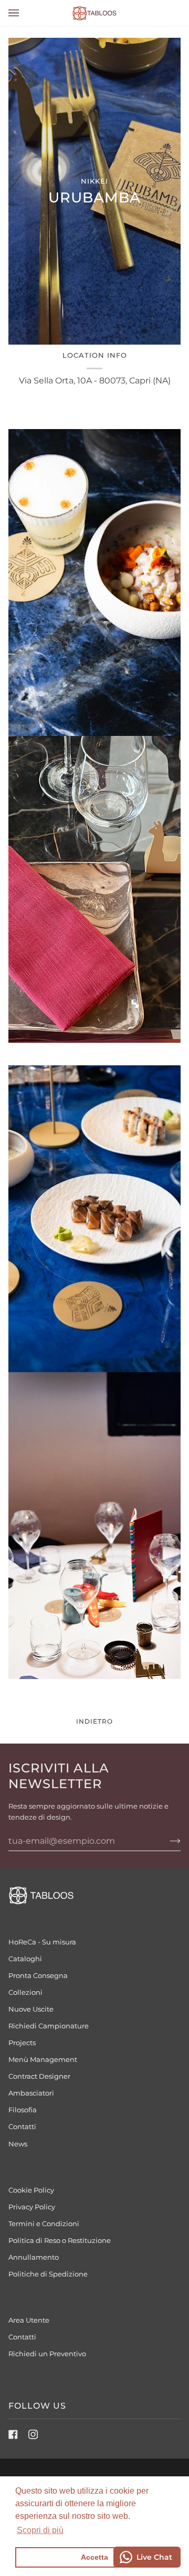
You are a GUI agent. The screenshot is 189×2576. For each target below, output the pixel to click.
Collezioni (25, 1992)
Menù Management (43, 2059)
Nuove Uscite (31, 2009)
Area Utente (29, 2320)
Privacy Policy (32, 2207)
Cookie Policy (31, 2190)
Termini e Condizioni (44, 2224)
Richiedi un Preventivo (47, 2354)
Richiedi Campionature (49, 2026)
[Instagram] (33, 2434)
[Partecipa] (167, 1841)
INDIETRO (94, 1721)
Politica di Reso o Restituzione (60, 2240)
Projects (22, 2043)
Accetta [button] (94, 2557)
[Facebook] (13, 2434)
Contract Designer (39, 2076)
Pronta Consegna (38, 1975)
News (18, 2144)
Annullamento (34, 2257)
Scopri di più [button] (40, 2530)
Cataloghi (25, 1959)
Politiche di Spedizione (48, 2274)
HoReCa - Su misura (42, 1942)
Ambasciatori (31, 2093)
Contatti (22, 2126)
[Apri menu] (24, 13)
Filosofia (23, 2110)
